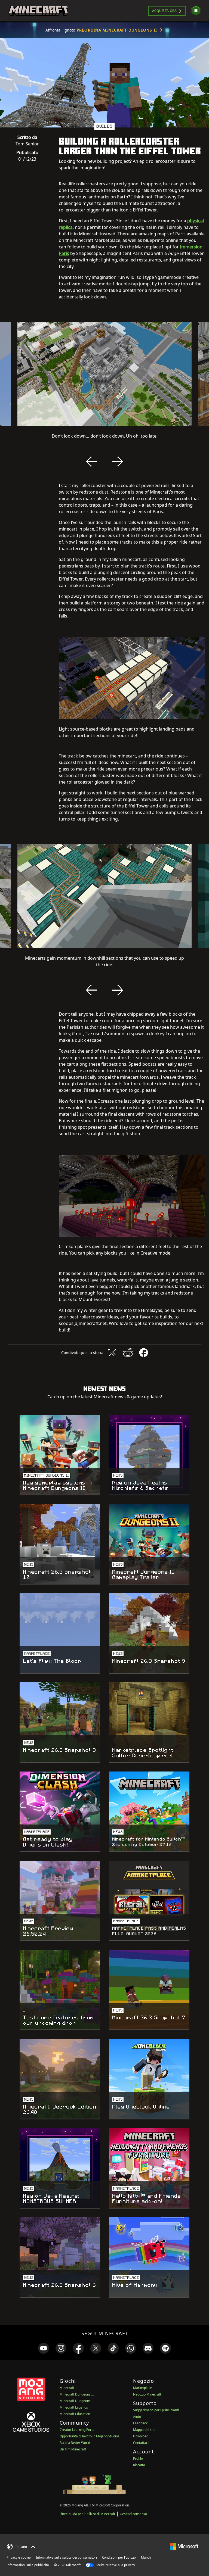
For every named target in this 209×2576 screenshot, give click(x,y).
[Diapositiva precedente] (91, 461)
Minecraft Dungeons (75, 2401)
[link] (44, 2348)
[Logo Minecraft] (38, 11)
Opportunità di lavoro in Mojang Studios (90, 2436)
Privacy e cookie (19, 2557)
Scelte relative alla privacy (115, 2565)
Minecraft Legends (74, 2407)
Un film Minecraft (73, 2449)
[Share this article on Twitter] (112, 1353)
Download (141, 2436)
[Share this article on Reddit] (128, 1353)
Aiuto (137, 2417)
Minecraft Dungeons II (77, 2394)
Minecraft (67, 2388)
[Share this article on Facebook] (144, 1353)
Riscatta (139, 2465)
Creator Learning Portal (77, 2430)
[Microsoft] (184, 2546)
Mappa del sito (144, 2430)
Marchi (146, 2557)
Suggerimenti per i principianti (156, 2410)
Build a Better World (75, 2443)
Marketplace (143, 2388)
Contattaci (141, 2443)
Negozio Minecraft (147, 2394)
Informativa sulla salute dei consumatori (66, 2557)
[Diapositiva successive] (118, 461)
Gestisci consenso (133, 2514)
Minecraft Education (75, 2414)
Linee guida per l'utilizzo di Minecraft (87, 2514)
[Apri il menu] (196, 11)
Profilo (138, 2458)
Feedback (140, 2423)
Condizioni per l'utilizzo (119, 2557)
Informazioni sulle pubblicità (28, 2565)
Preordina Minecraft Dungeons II (117, 30)
